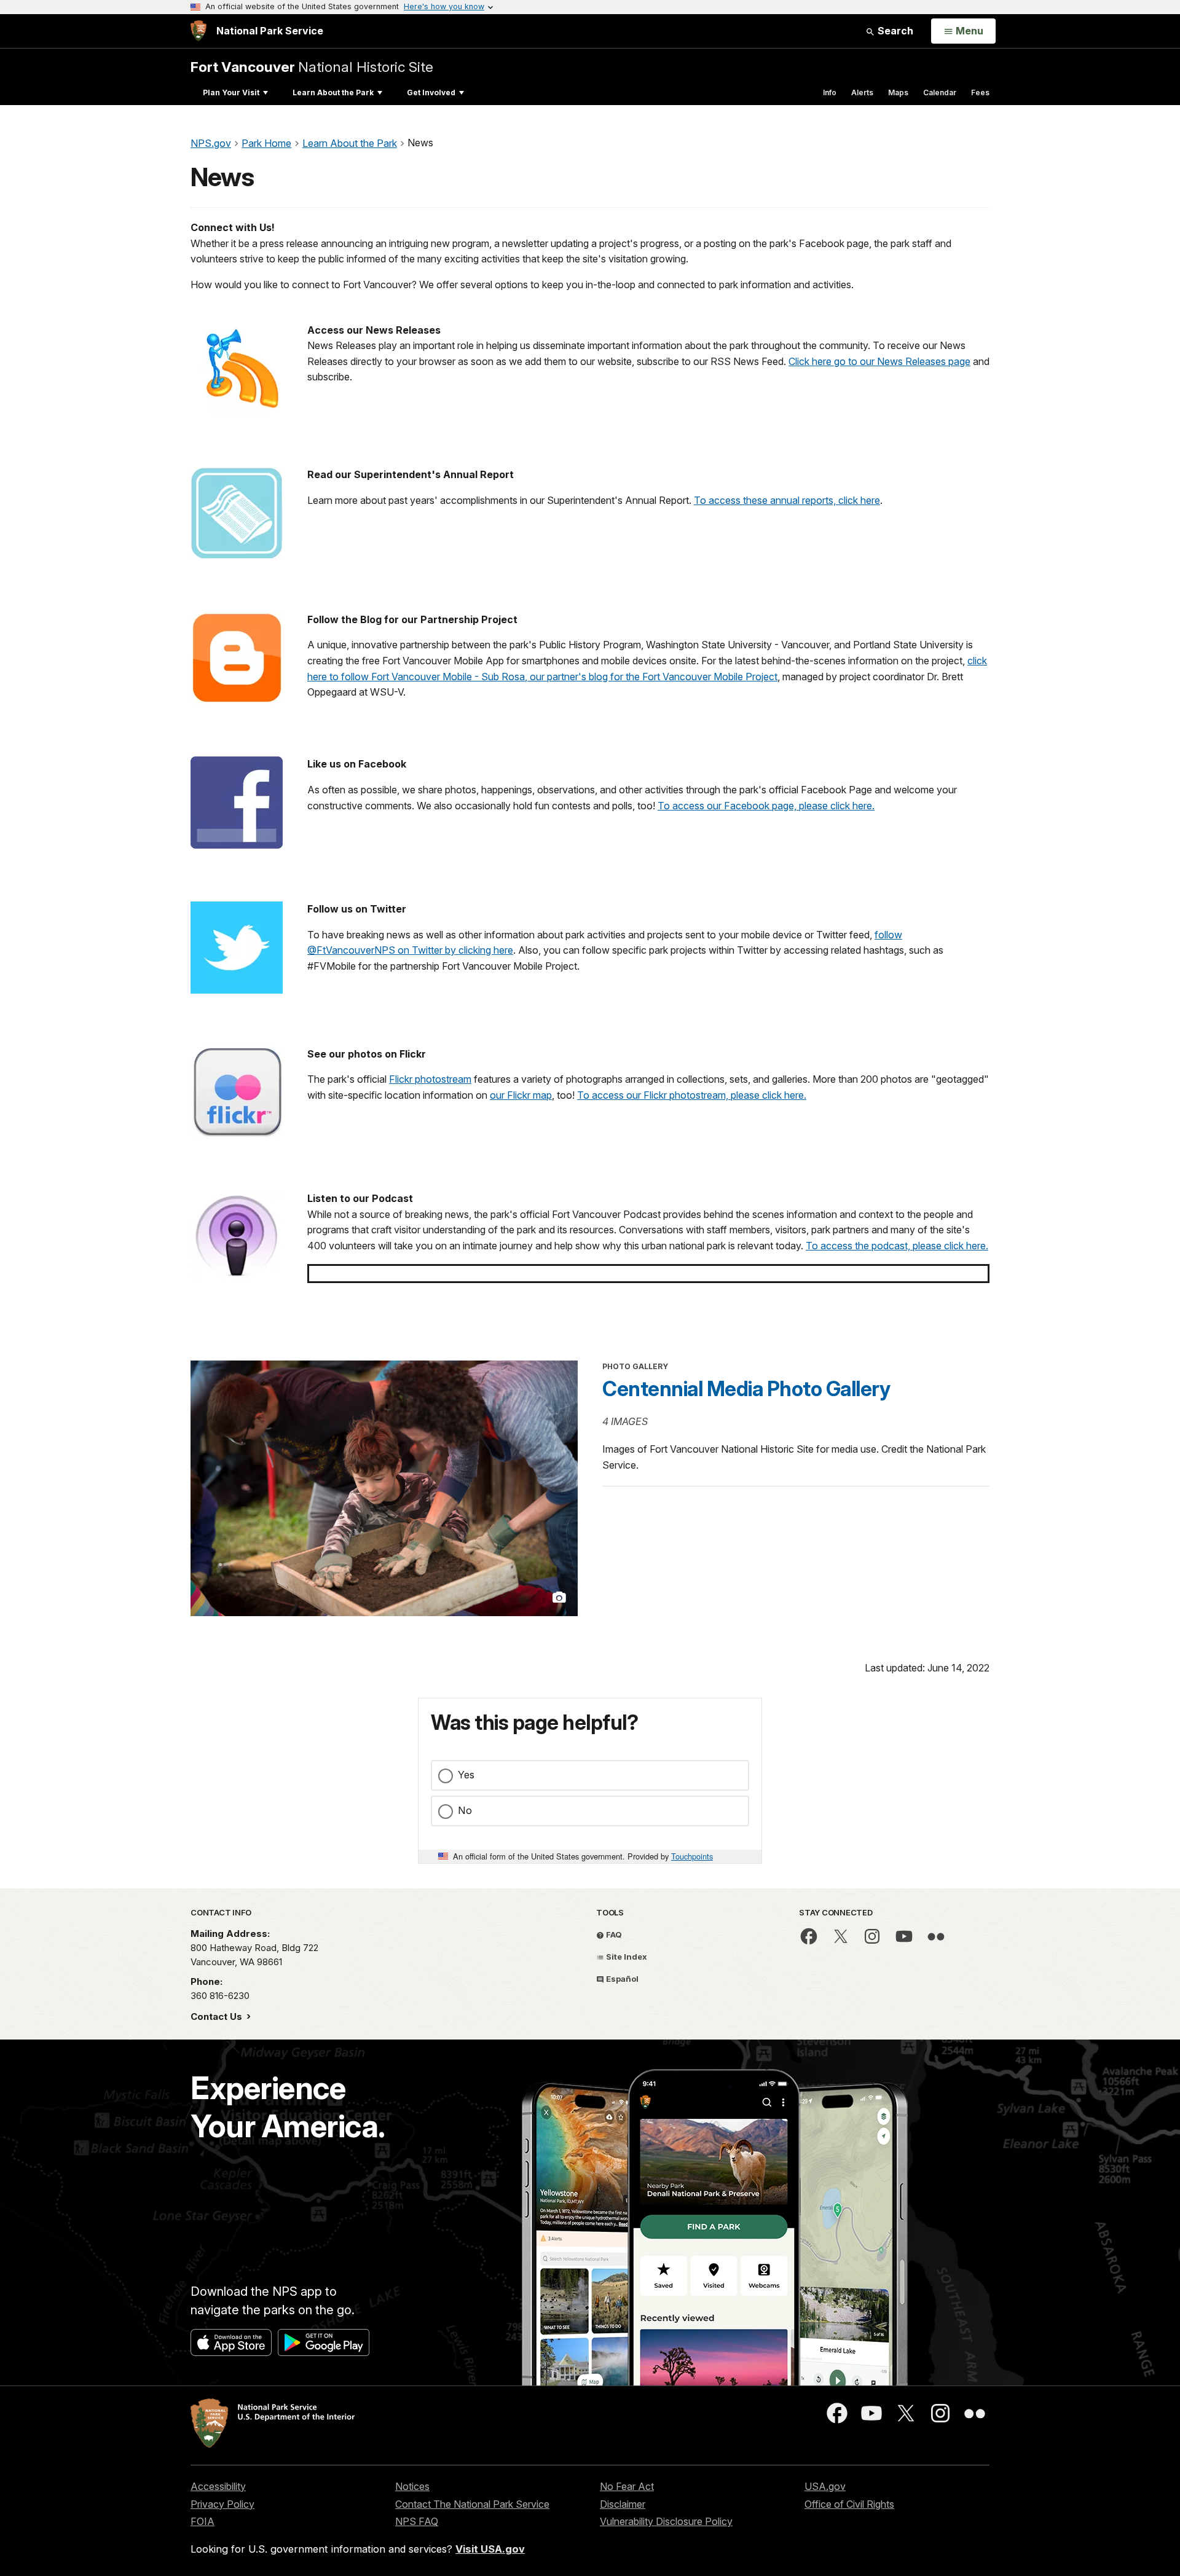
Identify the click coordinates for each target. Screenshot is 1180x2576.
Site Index (626, 1957)
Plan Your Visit (231, 92)
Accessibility (218, 2486)
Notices (412, 2486)
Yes (466, 1775)
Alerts (862, 92)
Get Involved (431, 92)
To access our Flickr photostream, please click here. (692, 1095)
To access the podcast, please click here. (897, 1246)
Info (830, 92)
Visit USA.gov (490, 2549)
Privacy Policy (222, 2504)
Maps (898, 92)
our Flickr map (521, 1095)
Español (621, 1979)
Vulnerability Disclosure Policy (666, 2521)
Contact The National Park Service (472, 2504)
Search (894, 31)
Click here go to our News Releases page (879, 361)
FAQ (613, 1934)
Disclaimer (623, 2504)
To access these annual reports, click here (787, 500)
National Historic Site (312, 67)
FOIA (203, 2521)
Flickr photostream (430, 1079)
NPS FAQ (417, 2521)
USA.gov (825, 2486)
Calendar (940, 92)
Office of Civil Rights (849, 2504)
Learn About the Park (333, 92)
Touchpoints (692, 1856)
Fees (980, 92)
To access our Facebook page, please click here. (766, 806)
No (465, 1810)
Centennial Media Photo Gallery (746, 1389)
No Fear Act (627, 2486)
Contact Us (218, 2016)
